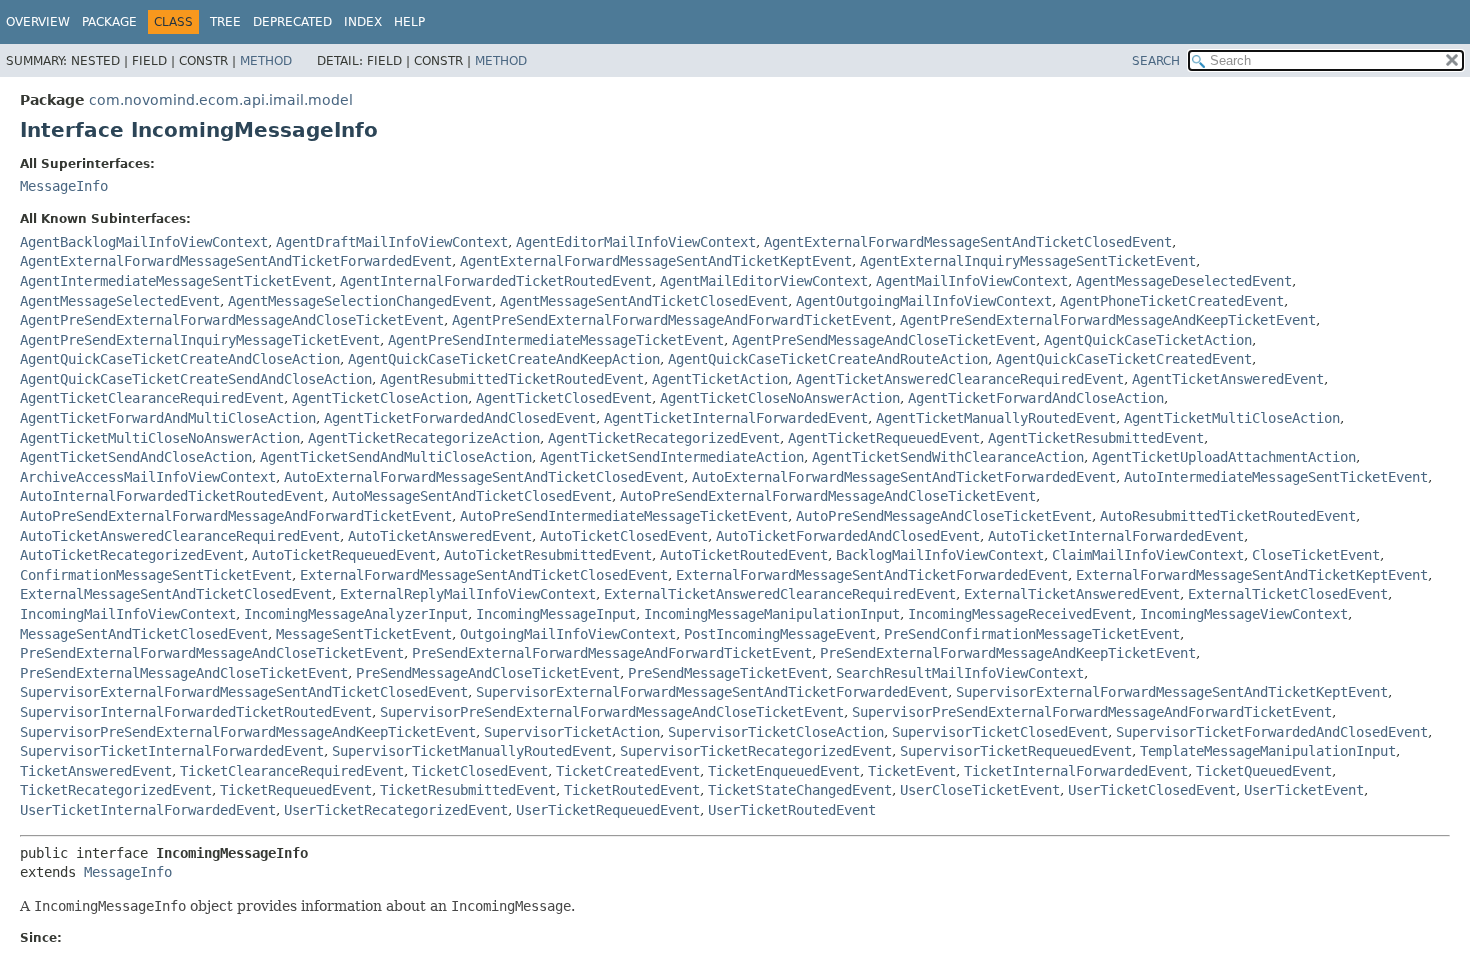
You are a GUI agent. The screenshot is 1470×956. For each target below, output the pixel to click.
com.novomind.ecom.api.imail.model (221, 100)
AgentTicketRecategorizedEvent (664, 438)
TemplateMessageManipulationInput (1268, 751)
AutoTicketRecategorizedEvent (132, 555)
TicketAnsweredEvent (96, 771)
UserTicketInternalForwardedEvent (148, 810)
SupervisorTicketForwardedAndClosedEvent (1272, 732)
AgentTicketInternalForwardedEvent (736, 418)
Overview (38, 22)
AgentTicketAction (720, 379)
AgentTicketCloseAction (380, 398)
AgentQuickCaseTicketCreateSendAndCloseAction (196, 379)
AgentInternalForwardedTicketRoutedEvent (496, 281)
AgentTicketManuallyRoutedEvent (996, 418)
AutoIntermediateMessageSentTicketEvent (1276, 477)
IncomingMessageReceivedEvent (1020, 614)
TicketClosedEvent (480, 771)
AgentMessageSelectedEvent (120, 301)
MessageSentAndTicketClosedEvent (144, 634)
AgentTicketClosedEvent (564, 398)
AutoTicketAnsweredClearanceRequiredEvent (180, 536)
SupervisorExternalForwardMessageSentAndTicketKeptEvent (1172, 692)
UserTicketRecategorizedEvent (396, 810)
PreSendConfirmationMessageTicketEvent (1032, 634)
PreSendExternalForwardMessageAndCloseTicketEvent (212, 653)
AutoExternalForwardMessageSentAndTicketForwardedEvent (904, 477)
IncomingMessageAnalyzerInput (356, 614)
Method (266, 61)
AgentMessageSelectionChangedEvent (360, 301)
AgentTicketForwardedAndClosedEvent (460, 418)
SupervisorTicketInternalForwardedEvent (172, 751)
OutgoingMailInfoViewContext (568, 634)
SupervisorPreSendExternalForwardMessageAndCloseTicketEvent (612, 712)
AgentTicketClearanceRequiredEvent (152, 398)
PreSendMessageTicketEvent (728, 673)
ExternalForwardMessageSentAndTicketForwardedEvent (872, 575)
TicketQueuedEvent (1264, 771)
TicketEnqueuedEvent (784, 771)
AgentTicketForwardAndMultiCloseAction (168, 418)
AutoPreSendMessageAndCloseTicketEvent (944, 516)
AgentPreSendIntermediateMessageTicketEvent (556, 340)
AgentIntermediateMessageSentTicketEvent (176, 281)
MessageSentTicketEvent (364, 634)
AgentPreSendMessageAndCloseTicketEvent (884, 340)
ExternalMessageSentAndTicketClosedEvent (176, 594)
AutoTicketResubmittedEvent (548, 555)
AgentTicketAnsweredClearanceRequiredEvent (960, 379)
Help (409, 22)
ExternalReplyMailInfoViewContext (468, 594)
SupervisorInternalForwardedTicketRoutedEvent (196, 712)
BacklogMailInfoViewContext (940, 555)
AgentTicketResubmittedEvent (1096, 438)
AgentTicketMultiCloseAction (1232, 418)
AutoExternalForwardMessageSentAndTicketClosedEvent (484, 477)
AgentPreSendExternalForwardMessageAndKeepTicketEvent (1108, 320)
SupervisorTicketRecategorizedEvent (756, 751)
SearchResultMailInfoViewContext (960, 673)
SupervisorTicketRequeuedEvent (1016, 751)
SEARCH (1156, 61)
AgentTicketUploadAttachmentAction (1224, 457)
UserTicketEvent (1304, 790)
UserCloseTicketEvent (980, 790)
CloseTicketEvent (1316, 555)
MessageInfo (64, 186)
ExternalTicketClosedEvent (1288, 594)
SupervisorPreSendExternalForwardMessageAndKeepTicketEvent (248, 732)
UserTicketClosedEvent (1152, 790)
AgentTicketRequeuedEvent (884, 438)
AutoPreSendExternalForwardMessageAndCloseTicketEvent (828, 496)
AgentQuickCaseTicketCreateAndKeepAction (504, 359)
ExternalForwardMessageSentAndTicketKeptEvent (1252, 575)
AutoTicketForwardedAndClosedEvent (848, 536)
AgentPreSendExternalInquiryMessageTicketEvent (200, 340)
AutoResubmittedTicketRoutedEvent (1228, 516)
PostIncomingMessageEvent (780, 634)
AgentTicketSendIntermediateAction (672, 457)
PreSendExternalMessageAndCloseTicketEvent (184, 673)
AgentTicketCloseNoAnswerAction (780, 398)
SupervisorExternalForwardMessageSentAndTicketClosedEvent (244, 692)
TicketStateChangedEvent (800, 790)
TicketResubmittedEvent (468, 790)
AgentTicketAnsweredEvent (1228, 379)
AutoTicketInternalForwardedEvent (1116, 536)
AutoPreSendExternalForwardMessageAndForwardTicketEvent (236, 516)
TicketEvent (912, 771)
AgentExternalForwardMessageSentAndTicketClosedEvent (968, 242)
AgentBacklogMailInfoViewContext (144, 242)
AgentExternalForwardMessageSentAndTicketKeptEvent (656, 261)
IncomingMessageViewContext (1244, 614)
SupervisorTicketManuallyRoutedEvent (472, 751)
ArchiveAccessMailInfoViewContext (148, 477)
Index (363, 22)
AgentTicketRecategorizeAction (424, 438)
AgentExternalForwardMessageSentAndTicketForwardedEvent (236, 261)
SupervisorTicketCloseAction (776, 732)
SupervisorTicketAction (572, 732)
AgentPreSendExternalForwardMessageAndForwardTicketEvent (672, 320)
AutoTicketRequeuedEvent (344, 555)
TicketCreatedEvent (628, 771)
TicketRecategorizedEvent (116, 790)
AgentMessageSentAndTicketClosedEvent (644, 301)
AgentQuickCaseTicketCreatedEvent (1124, 359)
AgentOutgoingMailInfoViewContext (924, 301)
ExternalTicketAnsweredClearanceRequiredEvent (780, 594)
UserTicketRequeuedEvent (608, 810)
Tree (225, 22)
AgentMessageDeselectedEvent (1184, 281)
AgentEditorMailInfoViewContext (636, 242)
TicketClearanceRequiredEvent (292, 771)
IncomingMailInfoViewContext (128, 614)
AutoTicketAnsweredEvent (440, 536)
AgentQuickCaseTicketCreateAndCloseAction (180, 359)
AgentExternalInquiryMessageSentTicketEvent (1028, 261)
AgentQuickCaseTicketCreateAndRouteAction (828, 359)
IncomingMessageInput (556, 614)
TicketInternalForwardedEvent (1076, 771)
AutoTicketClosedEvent (624, 536)
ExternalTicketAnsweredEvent (1072, 594)
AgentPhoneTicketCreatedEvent (1172, 301)
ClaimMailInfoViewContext (1148, 555)
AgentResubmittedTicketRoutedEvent (512, 379)
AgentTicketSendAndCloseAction (136, 457)
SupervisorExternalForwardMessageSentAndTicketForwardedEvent (712, 692)
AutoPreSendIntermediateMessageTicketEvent (624, 516)
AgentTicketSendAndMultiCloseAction (396, 457)
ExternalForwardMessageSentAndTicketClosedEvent (484, 575)
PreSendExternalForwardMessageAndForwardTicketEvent (612, 653)
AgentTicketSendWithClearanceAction (948, 457)
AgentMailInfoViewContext (972, 281)
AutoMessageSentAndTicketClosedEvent (472, 496)
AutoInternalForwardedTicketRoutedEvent (172, 496)
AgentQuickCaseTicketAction (1148, 340)
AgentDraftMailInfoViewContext (392, 242)
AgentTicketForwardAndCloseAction (1036, 398)
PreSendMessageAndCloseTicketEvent (488, 673)
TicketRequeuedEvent (296, 790)
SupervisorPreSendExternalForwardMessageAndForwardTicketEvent (1092, 712)
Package (109, 22)
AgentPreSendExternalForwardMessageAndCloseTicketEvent (232, 320)
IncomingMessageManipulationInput (772, 614)
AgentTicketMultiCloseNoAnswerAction (160, 438)
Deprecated (292, 22)
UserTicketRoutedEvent (792, 810)
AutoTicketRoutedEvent (744, 555)
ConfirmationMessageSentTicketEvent (156, 575)
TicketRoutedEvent (632, 790)
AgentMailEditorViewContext (764, 281)
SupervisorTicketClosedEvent (1000, 732)
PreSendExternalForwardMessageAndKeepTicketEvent (1008, 653)
